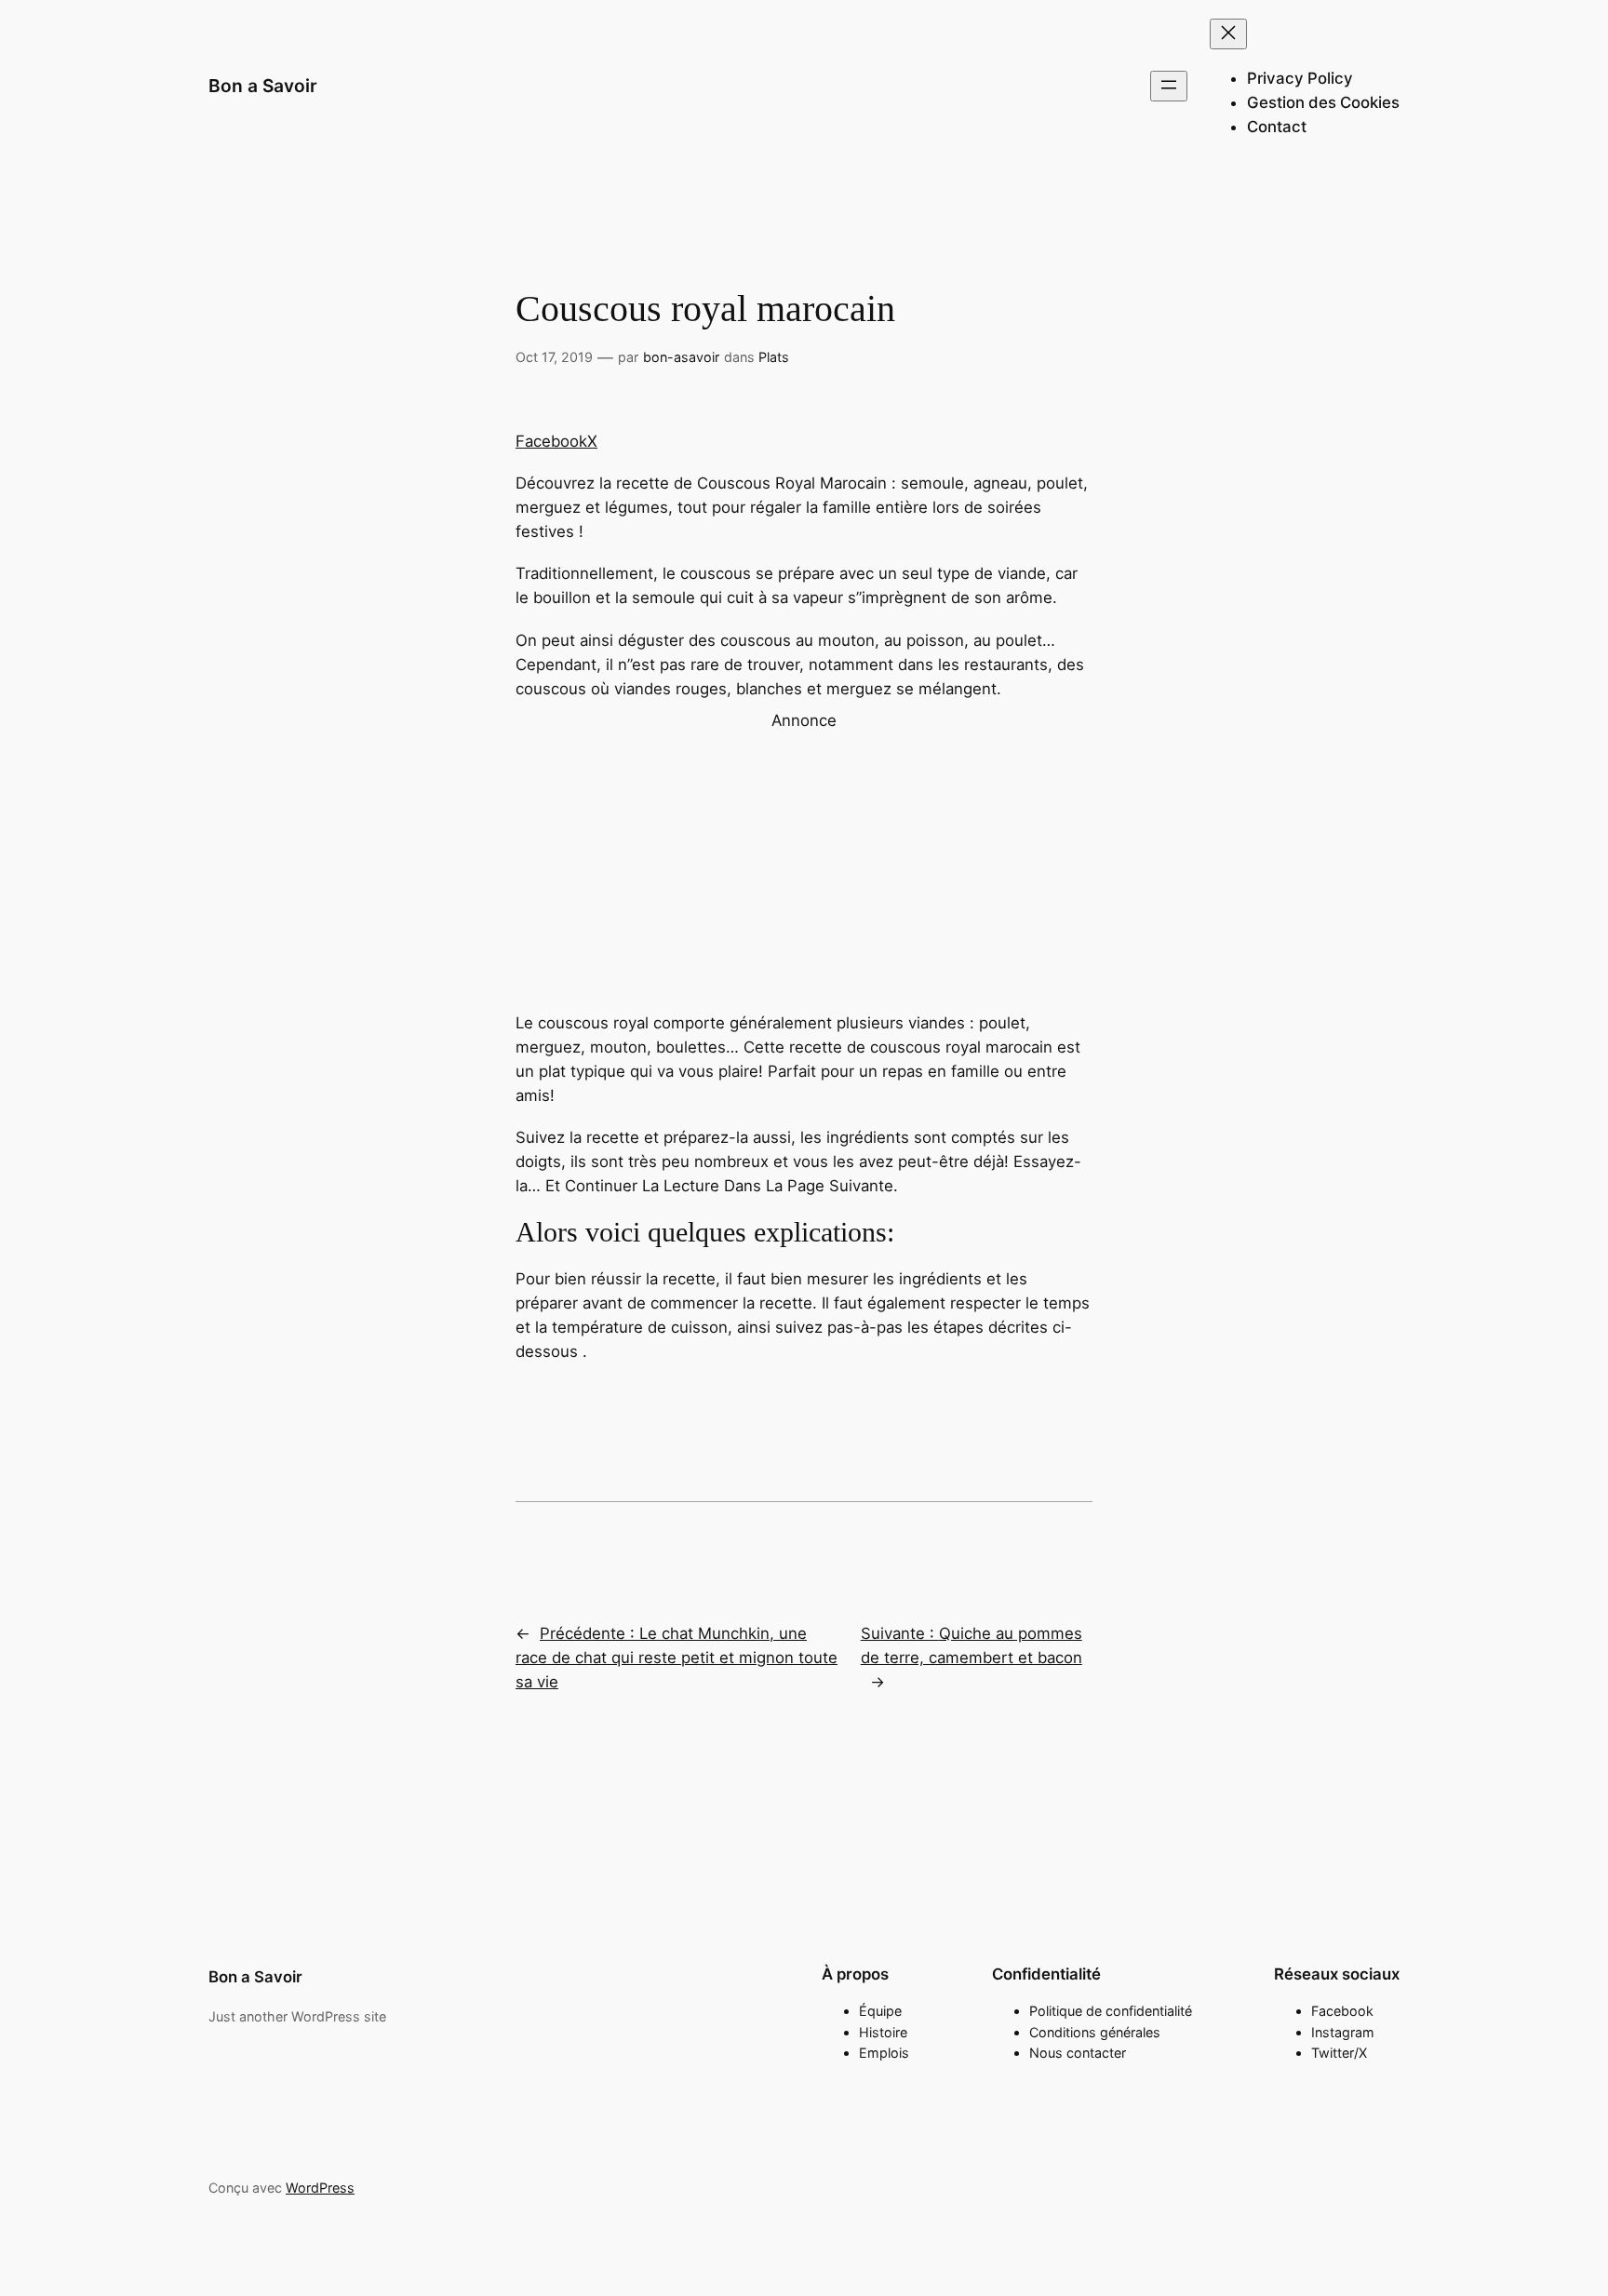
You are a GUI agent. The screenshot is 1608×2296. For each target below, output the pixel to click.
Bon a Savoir (263, 86)
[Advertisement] (804, 863)
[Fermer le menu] (1228, 34)
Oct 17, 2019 (554, 357)
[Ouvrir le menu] (1169, 86)
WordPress (320, 2188)
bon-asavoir (681, 357)
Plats (774, 357)
